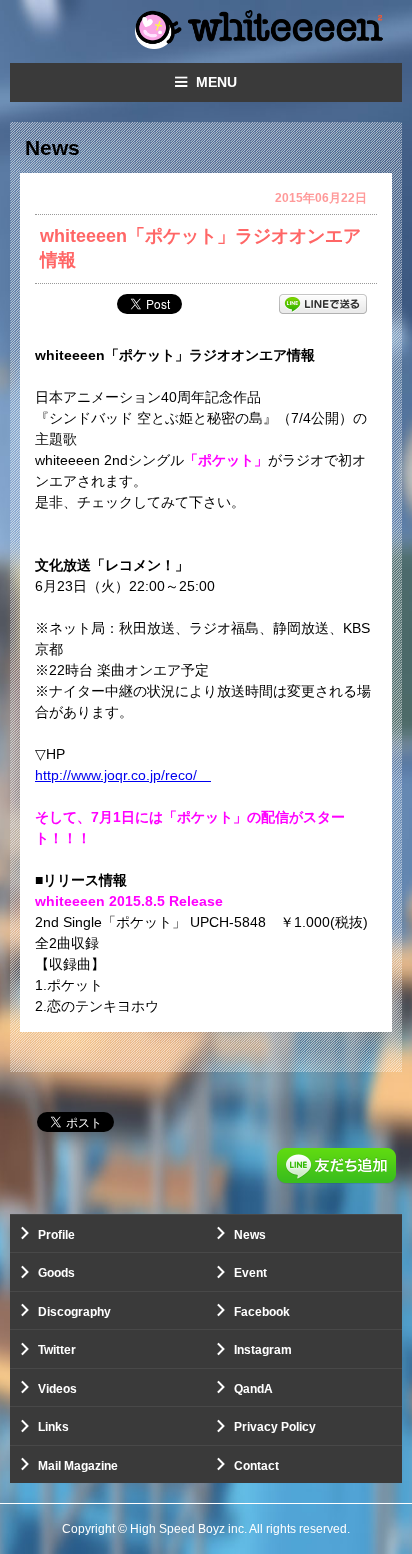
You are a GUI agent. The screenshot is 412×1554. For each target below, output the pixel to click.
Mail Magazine (78, 1466)
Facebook (262, 1312)
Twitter (57, 1350)
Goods (56, 1273)
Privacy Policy (275, 1427)
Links (53, 1427)
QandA (253, 1389)
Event (250, 1273)
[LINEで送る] (323, 303)
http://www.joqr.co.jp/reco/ (123, 775)
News (250, 1235)
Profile (56, 1235)
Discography (74, 1312)
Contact (256, 1466)
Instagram (263, 1350)
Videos (57, 1389)
